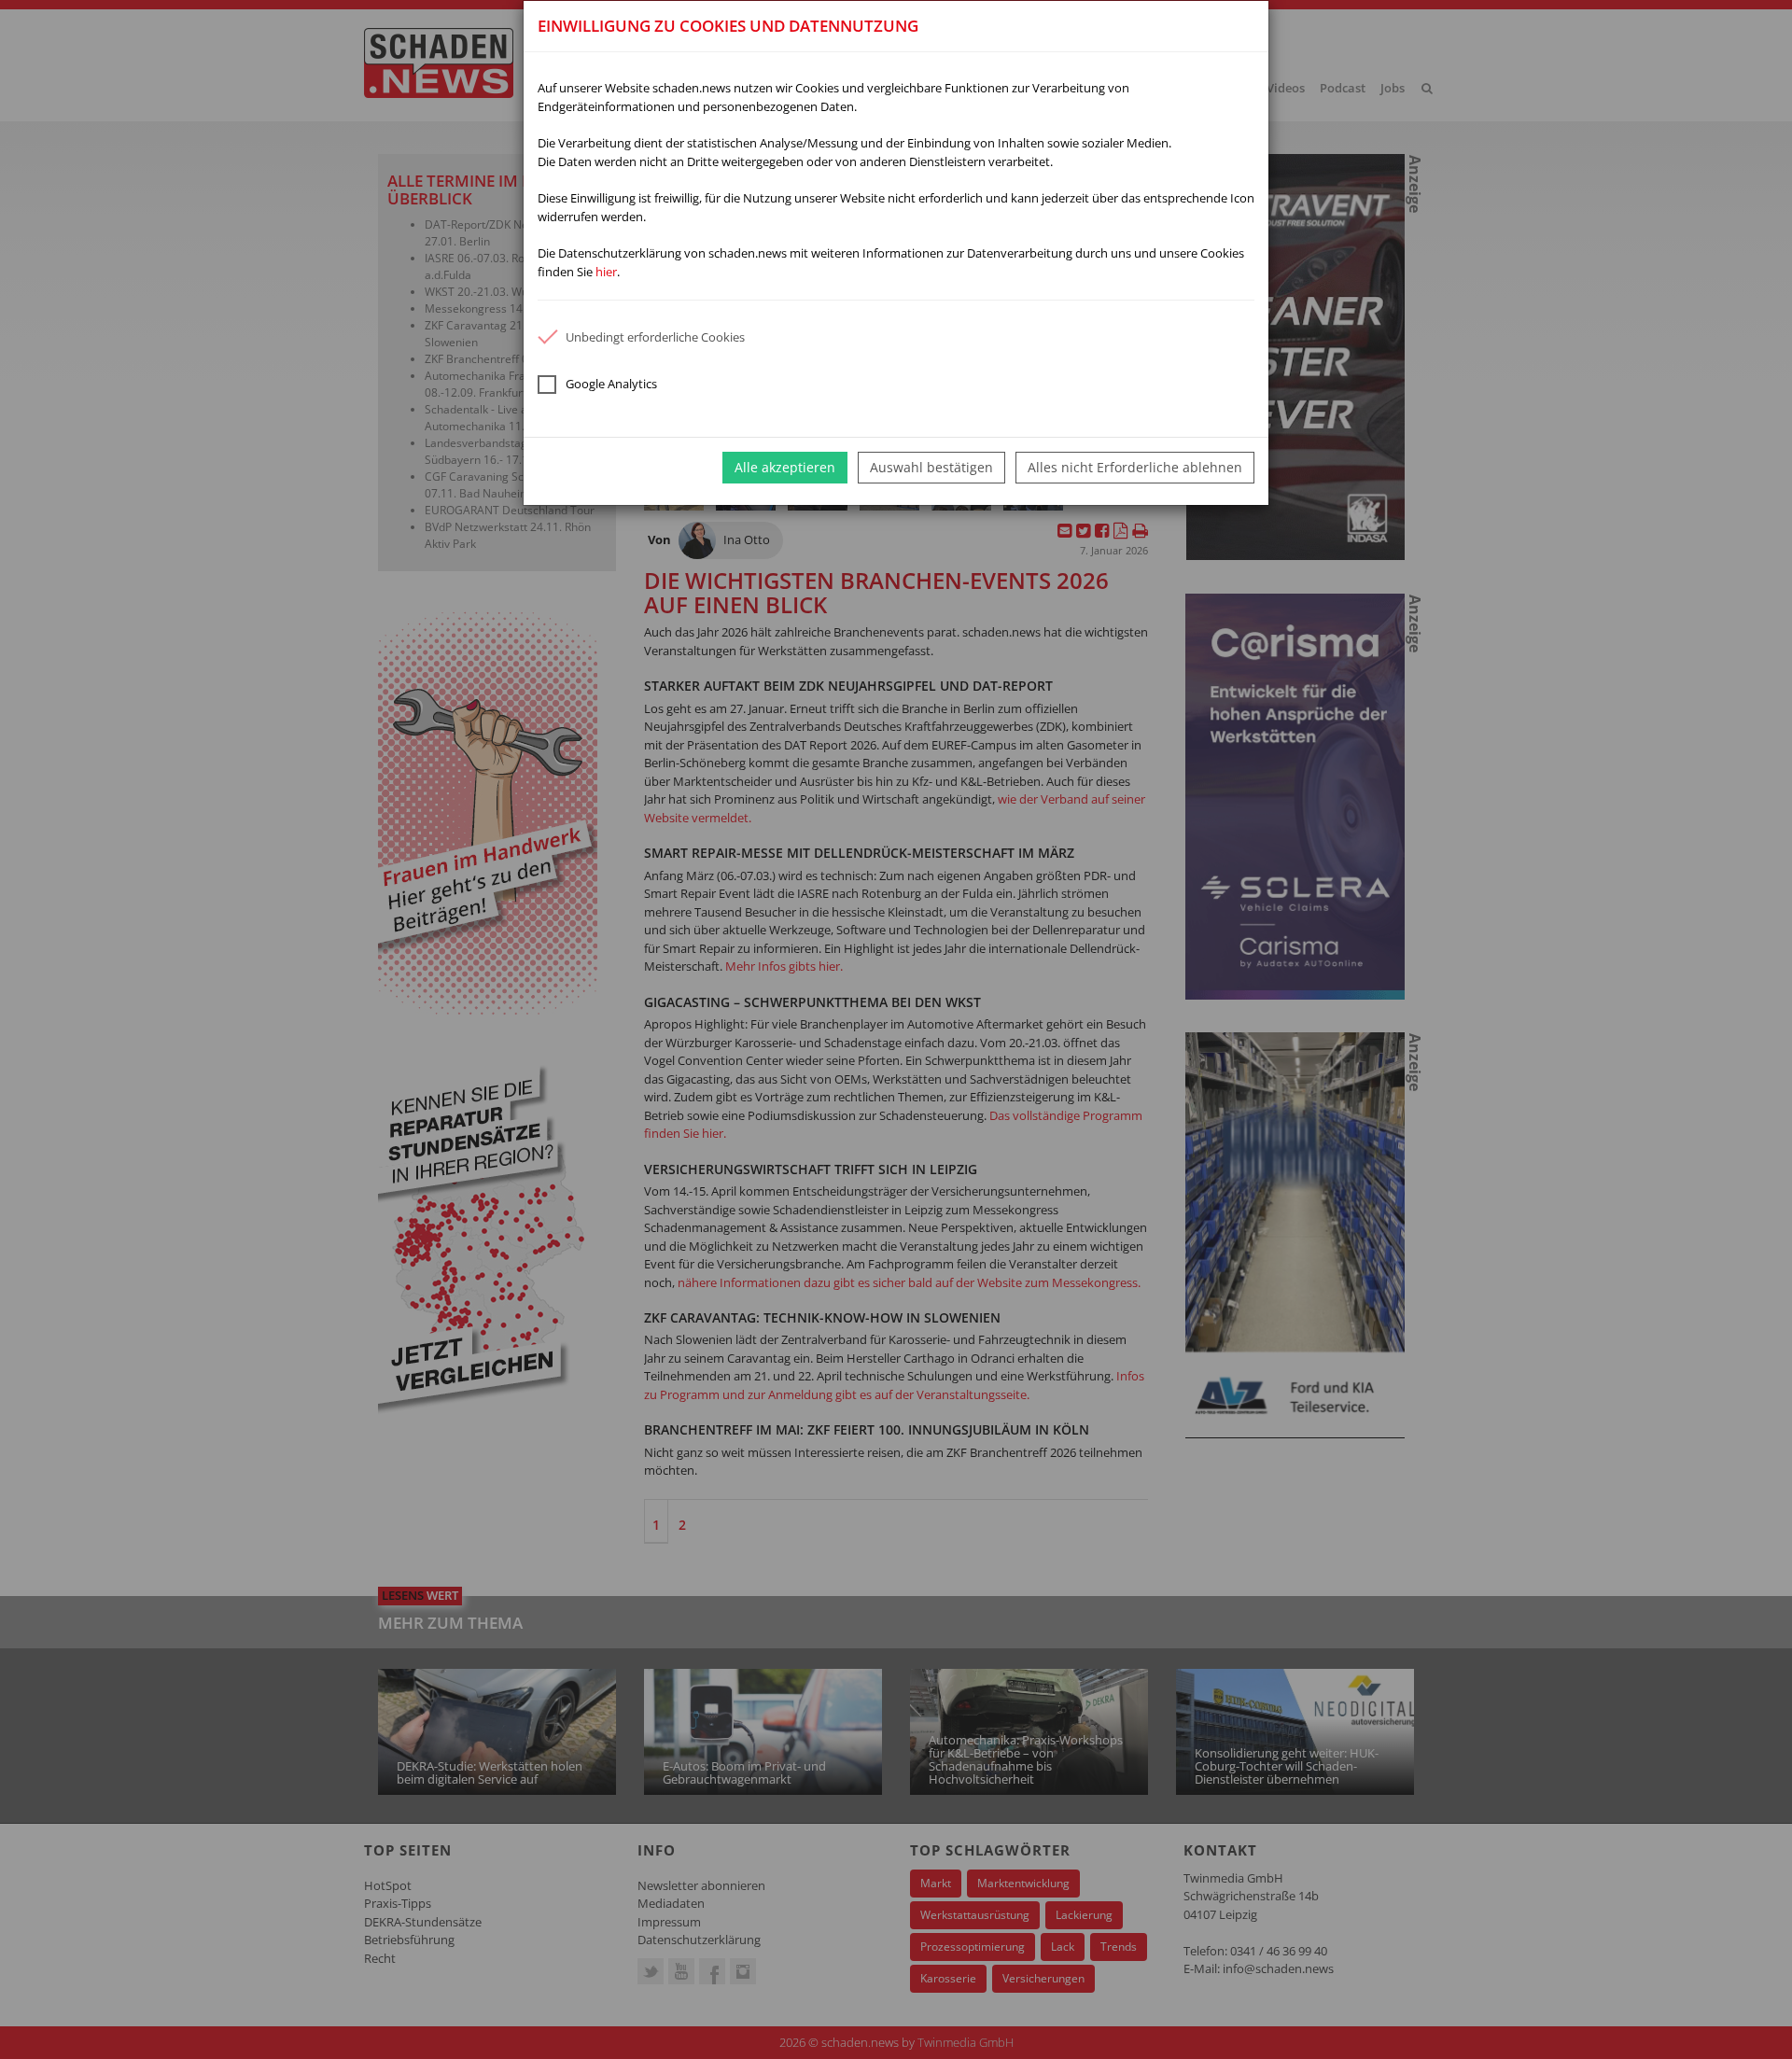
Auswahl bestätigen (931, 467)
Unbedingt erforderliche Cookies (655, 337)
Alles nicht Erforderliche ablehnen (1135, 467)
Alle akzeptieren (785, 467)
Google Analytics (611, 384)
